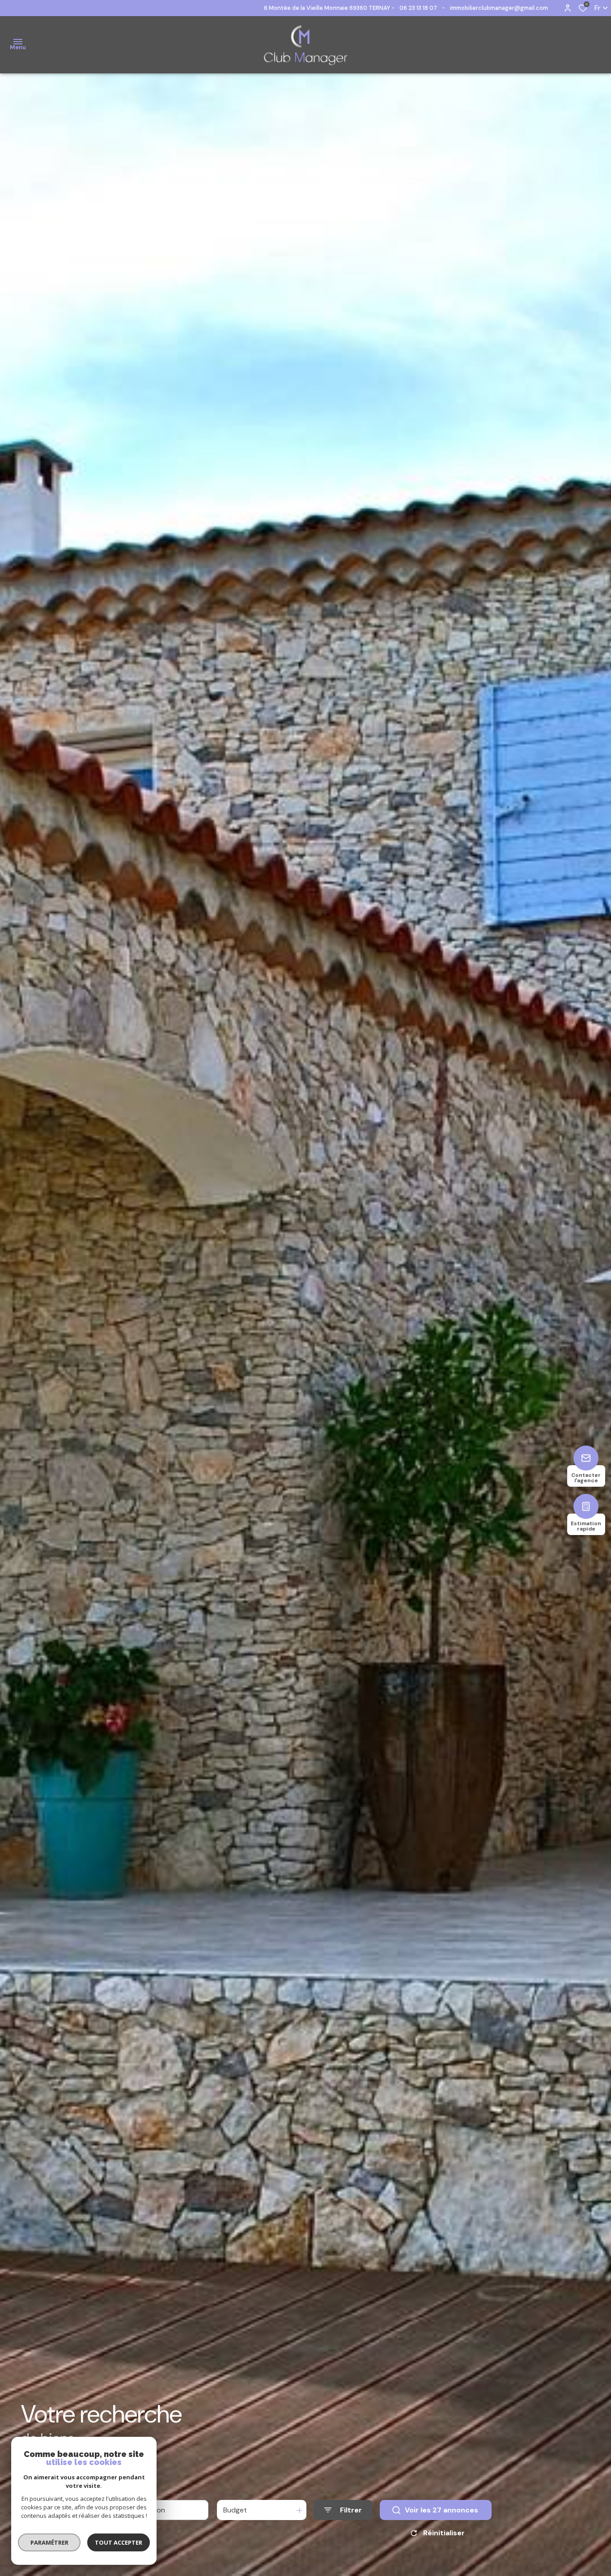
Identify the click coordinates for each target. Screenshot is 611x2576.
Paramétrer (49, 2542)
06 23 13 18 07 (418, 8)
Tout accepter (119, 2542)
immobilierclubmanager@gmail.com (499, 8)
